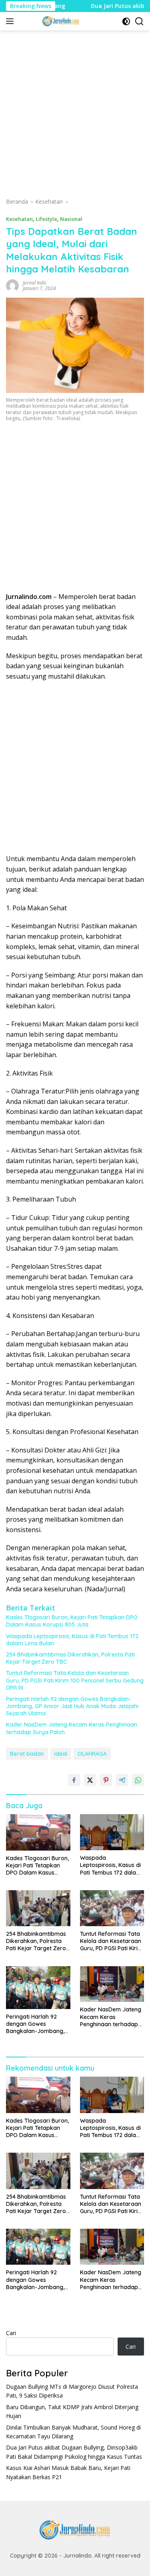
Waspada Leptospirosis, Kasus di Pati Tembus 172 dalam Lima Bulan (72, 1640)
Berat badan (27, 1754)
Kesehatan (19, 219)
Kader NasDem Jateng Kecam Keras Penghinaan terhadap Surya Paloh (72, 1728)
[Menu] (11, 21)
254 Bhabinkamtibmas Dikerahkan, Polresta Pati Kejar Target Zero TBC (70, 1658)
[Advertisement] (75, 117)
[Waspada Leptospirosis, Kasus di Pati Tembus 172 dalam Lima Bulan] (112, 1832)
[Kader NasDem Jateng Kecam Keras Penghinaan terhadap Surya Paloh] (112, 1984)
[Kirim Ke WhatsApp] (138, 1780)
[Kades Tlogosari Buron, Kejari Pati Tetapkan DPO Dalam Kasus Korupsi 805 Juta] (38, 1832)
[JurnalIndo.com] (60, 21)
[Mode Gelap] (126, 21)
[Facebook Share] (74, 1780)
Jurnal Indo (35, 283)
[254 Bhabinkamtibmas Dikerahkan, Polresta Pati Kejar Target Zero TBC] (38, 1908)
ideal (61, 1754)
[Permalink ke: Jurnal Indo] (12, 285)
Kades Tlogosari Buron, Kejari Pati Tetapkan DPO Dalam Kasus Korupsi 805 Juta (72, 1621)
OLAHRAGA (92, 1754)
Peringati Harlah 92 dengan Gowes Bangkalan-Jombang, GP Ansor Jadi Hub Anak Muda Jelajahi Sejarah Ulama (72, 1706)
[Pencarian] (139, 21)
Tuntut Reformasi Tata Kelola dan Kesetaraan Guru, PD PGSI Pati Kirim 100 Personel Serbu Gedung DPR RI (75, 1680)
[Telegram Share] (122, 1780)
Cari (11, 2333)
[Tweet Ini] (90, 1780)
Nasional (71, 219)
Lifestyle (46, 219)
